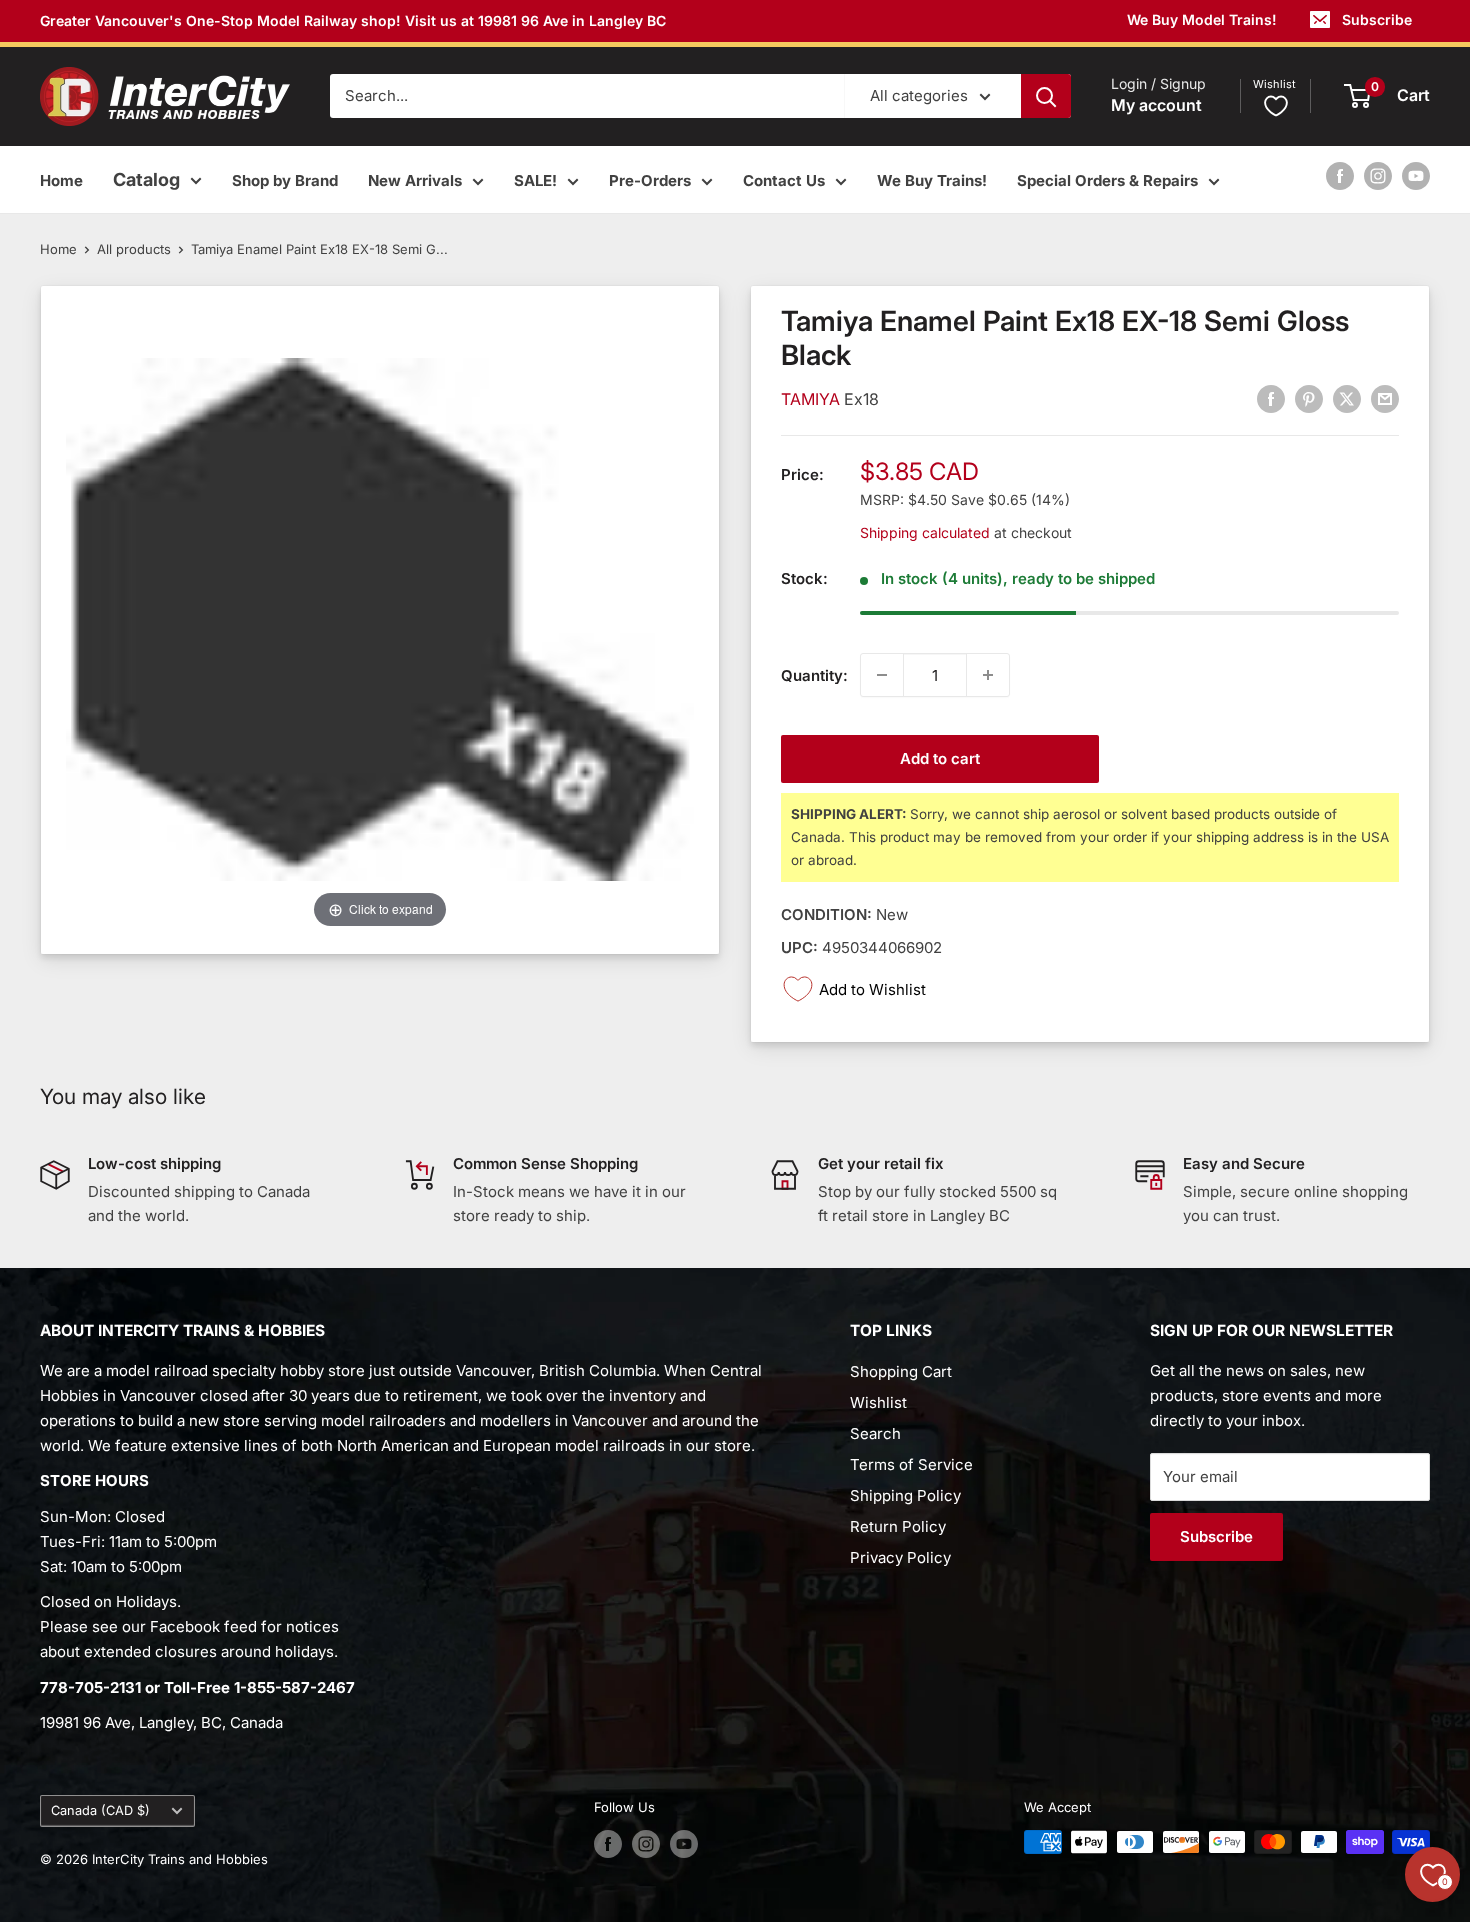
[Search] (1046, 96)
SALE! (535, 180)
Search (875, 1433)
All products (134, 249)
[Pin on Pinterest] (1309, 399)
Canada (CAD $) (100, 1810)
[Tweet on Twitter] (1347, 399)
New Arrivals (415, 180)
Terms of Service (911, 1464)
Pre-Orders (650, 180)
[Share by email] (1385, 399)
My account (1156, 106)
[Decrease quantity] (882, 675)
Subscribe (1377, 19)
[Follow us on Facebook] (1340, 175)
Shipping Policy (905, 1495)
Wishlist (878, 1402)
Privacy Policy (900, 1557)
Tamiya (812, 399)
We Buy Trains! (932, 180)
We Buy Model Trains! (1202, 19)
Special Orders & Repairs (1107, 180)
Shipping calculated (925, 531)
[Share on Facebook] (1271, 399)
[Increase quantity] (988, 675)
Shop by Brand (285, 180)
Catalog (146, 179)
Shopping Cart (901, 1371)
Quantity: (814, 674)
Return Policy (898, 1526)
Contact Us (784, 180)
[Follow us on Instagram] (1378, 175)
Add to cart (940, 758)
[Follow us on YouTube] (1416, 175)
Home (61, 180)
